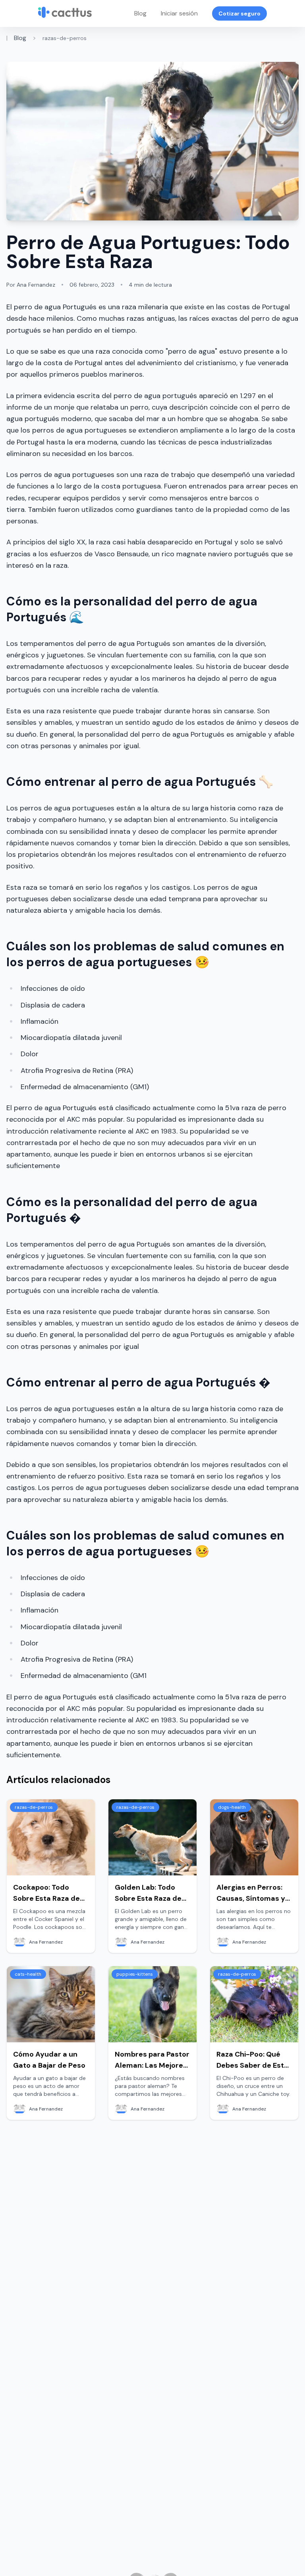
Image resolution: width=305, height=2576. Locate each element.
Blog (140, 13)
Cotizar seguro (239, 13)
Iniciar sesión (179, 13)
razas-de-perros (65, 38)
